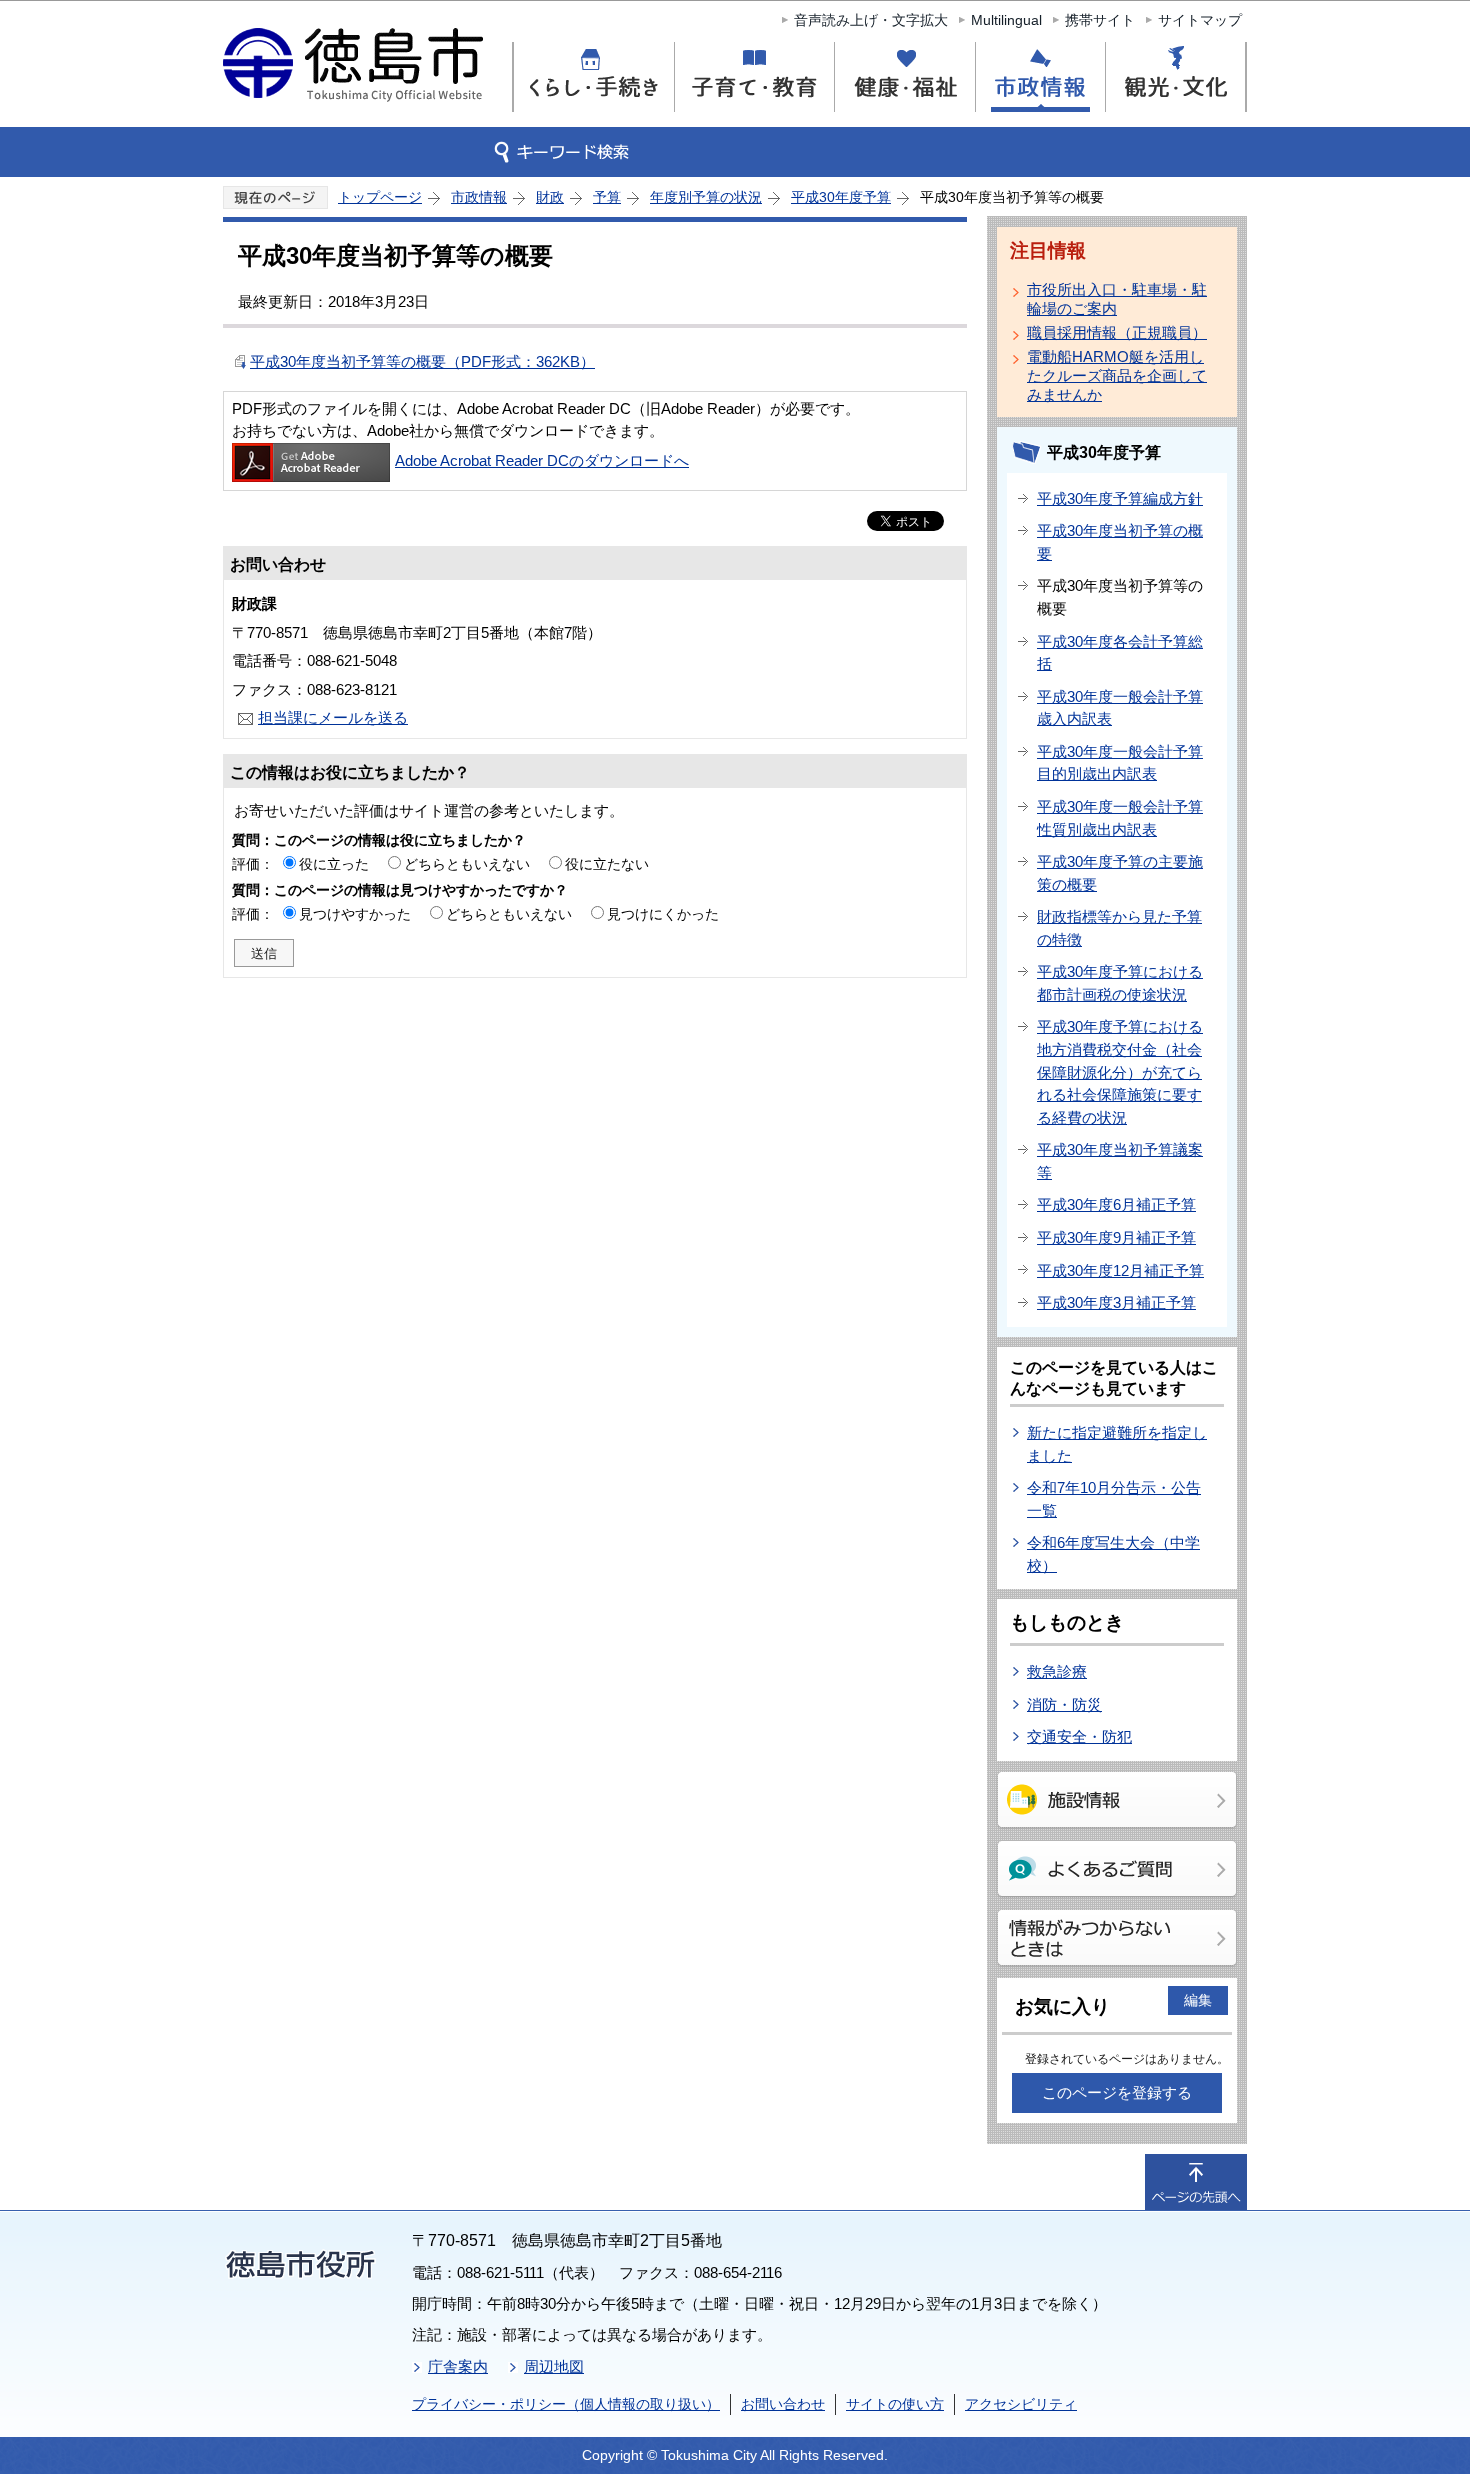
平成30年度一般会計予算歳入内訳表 (1120, 708)
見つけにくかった (663, 914)
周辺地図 (554, 2366)
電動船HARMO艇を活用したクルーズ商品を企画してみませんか (1117, 375)
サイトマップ (1200, 20)
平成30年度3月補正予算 (1116, 1302)
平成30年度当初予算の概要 (1120, 542)
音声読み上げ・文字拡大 (871, 20)
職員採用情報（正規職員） (1117, 332)
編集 (1198, 2000)
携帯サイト (1100, 20)
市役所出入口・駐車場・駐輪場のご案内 (1117, 299)
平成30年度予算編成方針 (1120, 498)
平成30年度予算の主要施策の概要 (1120, 873)
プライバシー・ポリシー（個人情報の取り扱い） (566, 2404)
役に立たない (607, 864)
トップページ (380, 197)
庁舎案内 (458, 2366)
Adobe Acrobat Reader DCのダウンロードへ (542, 460)
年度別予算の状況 (706, 197)
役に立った (334, 864)
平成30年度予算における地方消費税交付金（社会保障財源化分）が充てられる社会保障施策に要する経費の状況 (1120, 1071)
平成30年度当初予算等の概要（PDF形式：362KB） (422, 361)
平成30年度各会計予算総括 (1120, 653)
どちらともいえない (467, 864)
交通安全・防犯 (1079, 1736)
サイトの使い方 (895, 2404)
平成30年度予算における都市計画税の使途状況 (1120, 983)
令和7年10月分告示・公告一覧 (1114, 1499)
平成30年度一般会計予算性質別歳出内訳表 (1120, 818)
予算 (607, 197)
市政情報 (479, 197)
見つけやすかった (355, 914)
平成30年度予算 (841, 197)
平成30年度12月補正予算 (1120, 1270)
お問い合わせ (783, 2404)
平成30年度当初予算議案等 (1120, 1161)
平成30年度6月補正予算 (1116, 1204)
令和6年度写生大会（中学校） (1113, 1554)
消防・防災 (1064, 1704)
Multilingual (1006, 20)
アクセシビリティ (1021, 2404)
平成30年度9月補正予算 (1116, 1237)
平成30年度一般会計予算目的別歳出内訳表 (1120, 763)
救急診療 (1057, 1671)
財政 (550, 197)
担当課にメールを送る (333, 717)
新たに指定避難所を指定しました (1117, 1444)
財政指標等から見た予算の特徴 (1119, 928)
